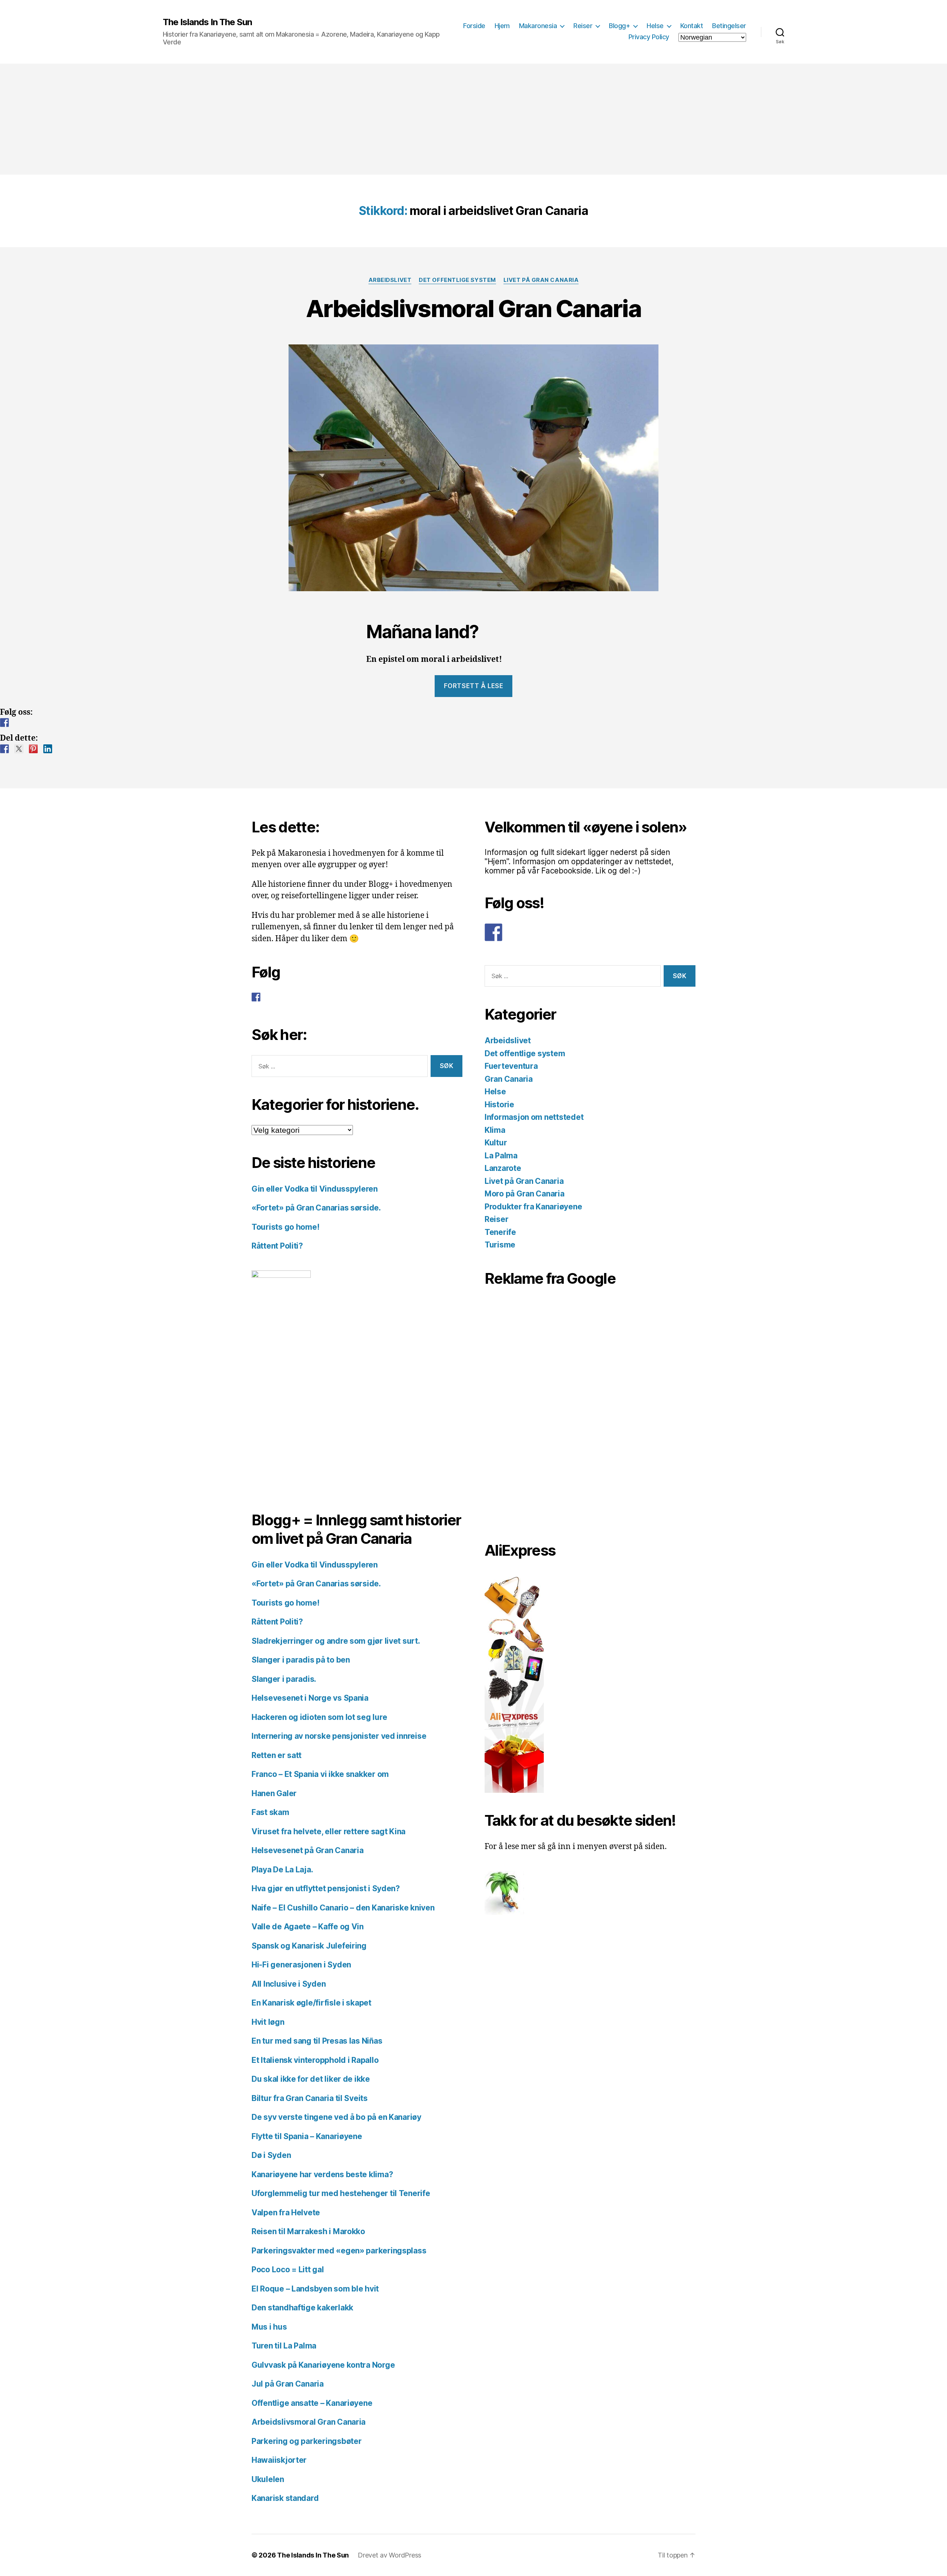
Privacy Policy (649, 37)
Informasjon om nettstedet (534, 1117)
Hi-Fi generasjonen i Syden (301, 1965)
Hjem (502, 26)
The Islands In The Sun (207, 22)
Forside (474, 26)
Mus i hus (269, 2327)
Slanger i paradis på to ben (301, 1660)
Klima (495, 1130)
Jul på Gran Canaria (288, 2384)
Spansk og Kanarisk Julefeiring (309, 1946)
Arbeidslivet (390, 280)
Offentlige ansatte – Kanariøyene (312, 2403)
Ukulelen (268, 2479)
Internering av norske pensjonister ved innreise (339, 1736)
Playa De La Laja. (282, 1870)
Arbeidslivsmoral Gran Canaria (473, 308)
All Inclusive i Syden (289, 1984)
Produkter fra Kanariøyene (533, 1207)
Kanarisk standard (285, 2498)
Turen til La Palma (284, 2346)
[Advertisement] (473, 119)
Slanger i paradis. (284, 1679)
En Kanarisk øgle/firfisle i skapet (311, 2003)
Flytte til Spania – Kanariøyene (307, 2136)
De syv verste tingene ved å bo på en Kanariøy (336, 2117)
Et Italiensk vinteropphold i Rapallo (315, 2060)
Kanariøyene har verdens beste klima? (322, 2174)
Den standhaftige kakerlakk (302, 2308)
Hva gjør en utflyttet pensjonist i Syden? (326, 1888)
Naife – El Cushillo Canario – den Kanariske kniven (343, 1908)
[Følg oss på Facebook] (4, 723)
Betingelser (729, 26)
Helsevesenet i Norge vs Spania (310, 1698)
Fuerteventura (511, 1066)
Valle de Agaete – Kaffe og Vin (308, 1927)
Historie (499, 1105)
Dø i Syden (271, 2155)
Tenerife (500, 1232)
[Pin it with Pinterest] (33, 749)
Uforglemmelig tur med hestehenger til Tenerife (341, 2193)
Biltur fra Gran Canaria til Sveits (310, 2098)
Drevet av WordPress (390, 2555)
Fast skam (270, 1812)
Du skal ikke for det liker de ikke (311, 2079)
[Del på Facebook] (4, 749)
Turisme (500, 1245)
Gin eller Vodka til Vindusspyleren (315, 1189)
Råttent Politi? (277, 1246)
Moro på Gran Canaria (525, 1194)
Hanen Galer (274, 1793)
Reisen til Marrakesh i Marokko (308, 2231)
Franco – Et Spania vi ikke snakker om (320, 1774)
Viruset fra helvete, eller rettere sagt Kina (328, 1831)
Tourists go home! (285, 1227)
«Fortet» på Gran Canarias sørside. (316, 1208)
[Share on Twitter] (19, 749)
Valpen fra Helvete (286, 2213)
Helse (655, 26)
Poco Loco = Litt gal (288, 2269)
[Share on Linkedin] (48, 749)
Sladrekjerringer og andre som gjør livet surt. (336, 1641)
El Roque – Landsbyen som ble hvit (315, 2289)
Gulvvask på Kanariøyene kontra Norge (323, 2365)
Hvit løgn (268, 2022)
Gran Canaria (509, 1079)
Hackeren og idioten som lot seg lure (319, 1717)
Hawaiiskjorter (279, 2460)
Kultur (496, 1143)
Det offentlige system (457, 280)
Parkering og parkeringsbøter (306, 2441)
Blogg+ (619, 26)
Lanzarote (503, 1168)
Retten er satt (277, 1755)
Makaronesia (538, 26)
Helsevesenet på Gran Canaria (307, 1850)
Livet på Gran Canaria (541, 280)
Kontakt (692, 26)
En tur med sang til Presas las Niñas (317, 2041)
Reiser (583, 26)
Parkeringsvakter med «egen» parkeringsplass (339, 2251)
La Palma (501, 1156)
